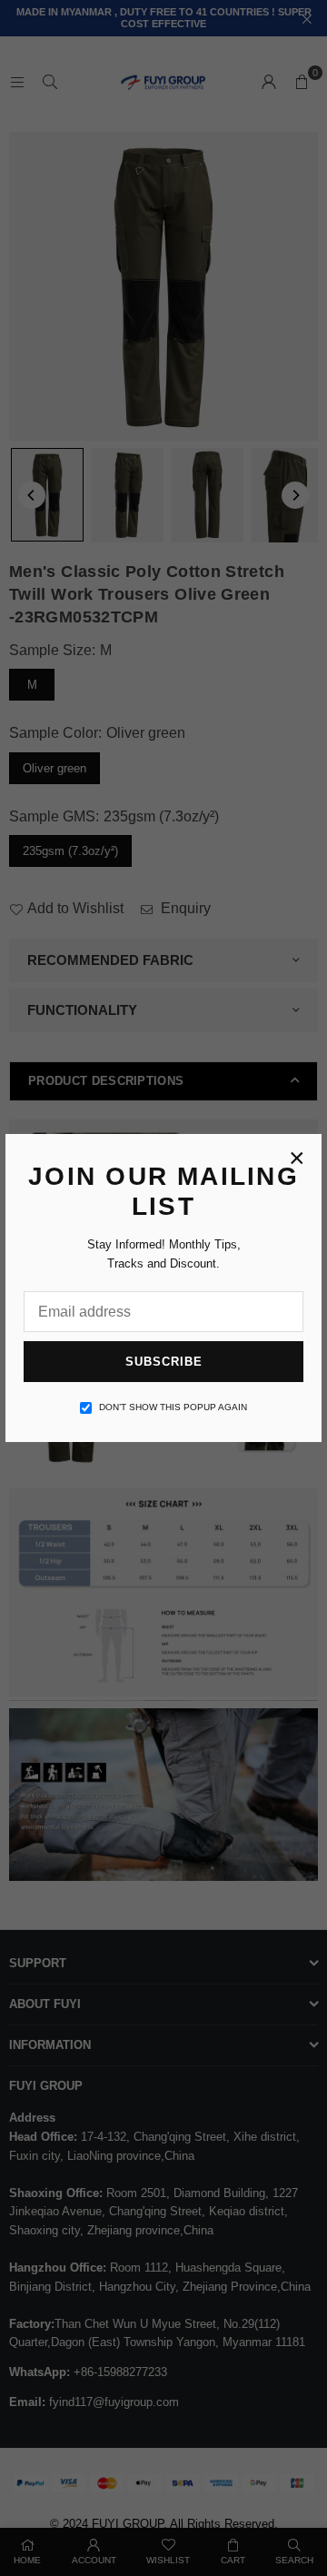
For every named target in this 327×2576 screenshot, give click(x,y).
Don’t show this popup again (173, 1407)
